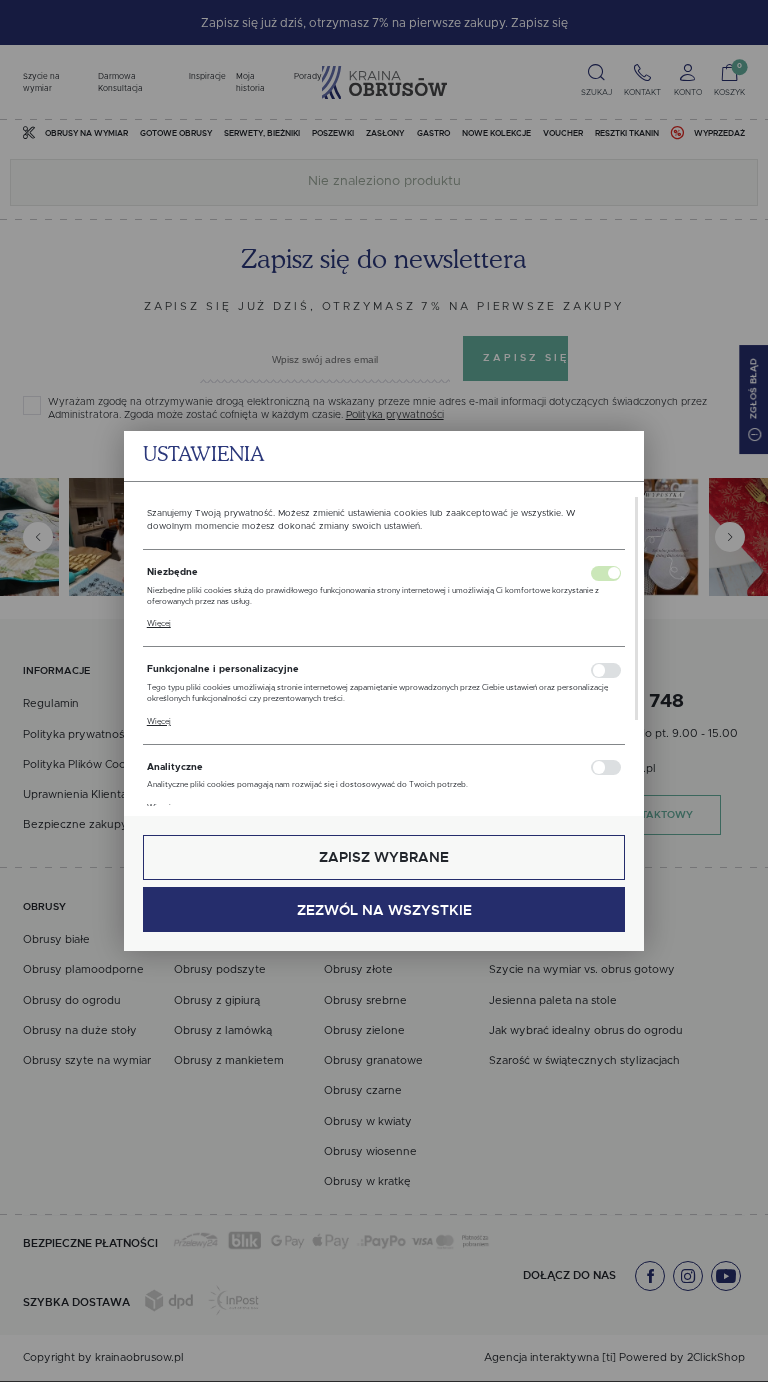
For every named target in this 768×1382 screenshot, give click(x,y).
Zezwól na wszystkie (384, 910)
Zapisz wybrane (384, 857)
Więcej (159, 624)
